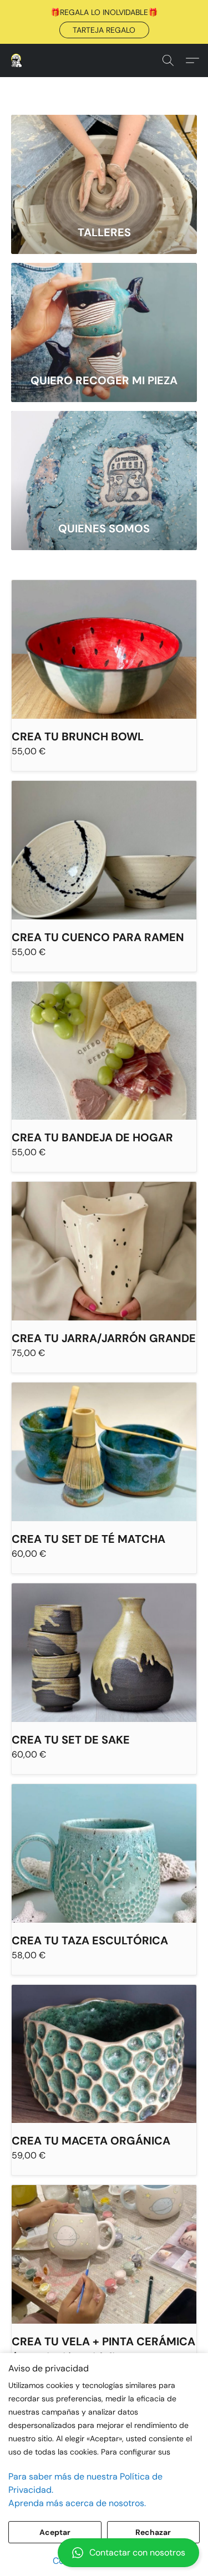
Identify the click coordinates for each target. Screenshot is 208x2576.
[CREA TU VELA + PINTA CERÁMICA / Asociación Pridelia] (104, 2254)
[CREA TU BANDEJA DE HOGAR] (104, 1051)
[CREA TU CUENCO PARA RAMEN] (104, 850)
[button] (104, 30)
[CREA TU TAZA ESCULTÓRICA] (104, 1853)
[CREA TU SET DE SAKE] (104, 1653)
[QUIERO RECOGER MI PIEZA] (104, 313)
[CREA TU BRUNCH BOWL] (104, 649)
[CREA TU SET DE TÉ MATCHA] (104, 1452)
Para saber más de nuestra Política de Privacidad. (85, 2483)
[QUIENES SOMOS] (104, 461)
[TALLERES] (104, 164)
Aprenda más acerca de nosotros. (77, 2503)
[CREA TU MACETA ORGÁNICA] (104, 2054)
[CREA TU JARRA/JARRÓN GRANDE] (104, 1251)
